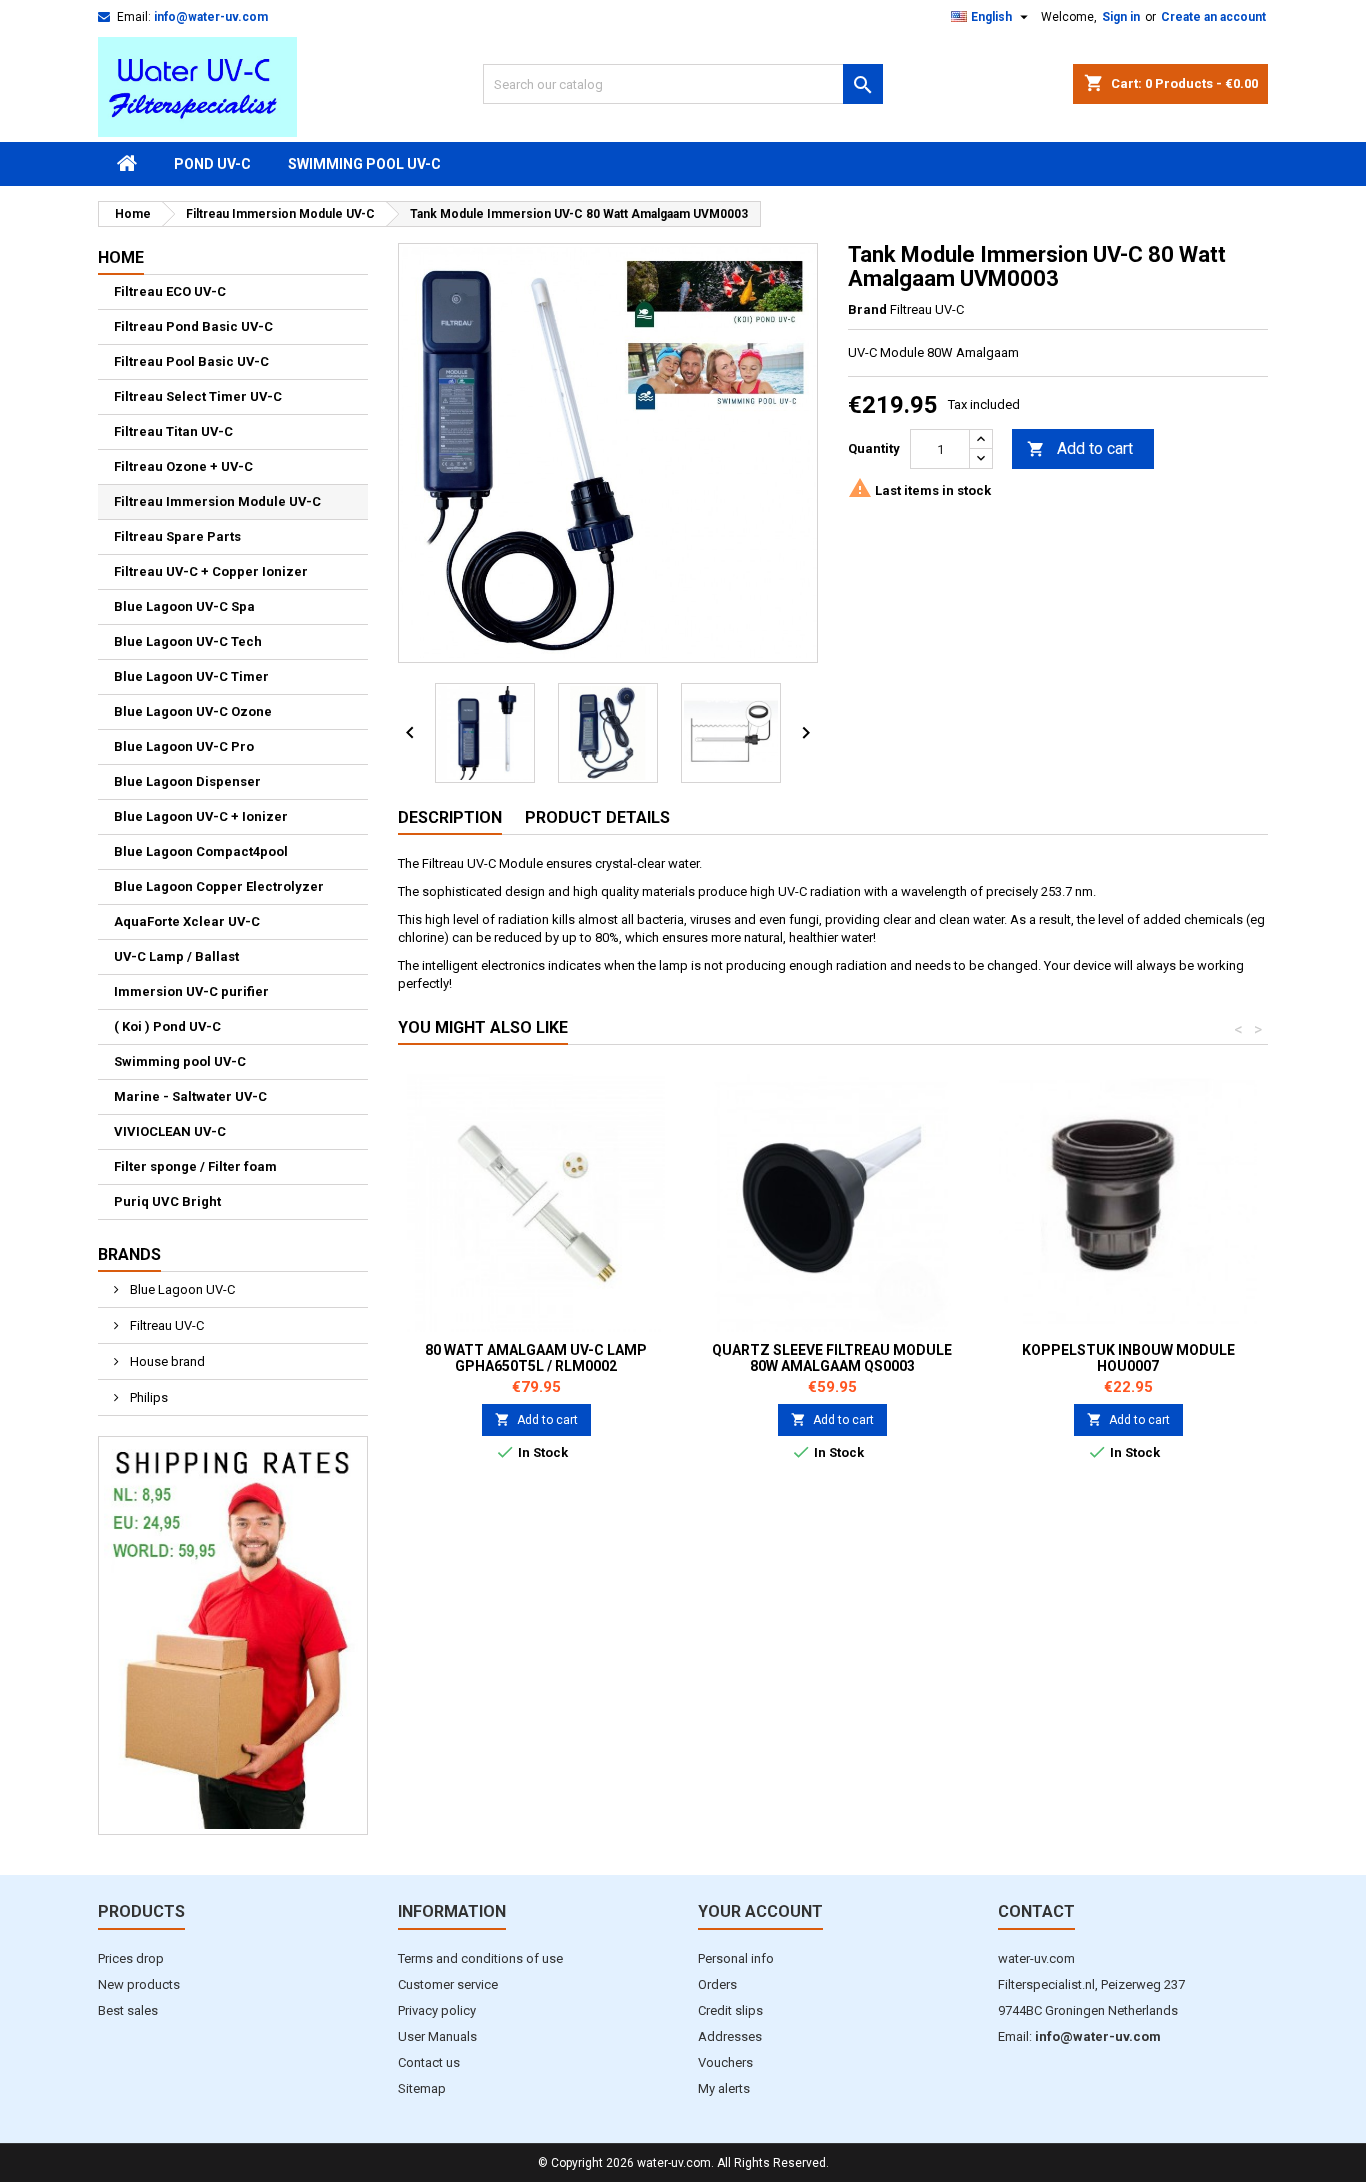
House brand (166, 1361)
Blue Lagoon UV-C (181, 1289)
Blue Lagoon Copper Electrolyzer (219, 886)
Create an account (1213, 17)
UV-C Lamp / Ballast (176, 956)
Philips (147, 1397)
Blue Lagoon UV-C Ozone (193, 711)
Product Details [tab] (597, 817)
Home (121, 257)
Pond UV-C (212, 164)
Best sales (128, 2010)
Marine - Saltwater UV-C (190, 1096)
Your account (760, 1911)
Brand (867, 309)
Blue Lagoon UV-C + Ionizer (201, 816)
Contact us (429, 2062)
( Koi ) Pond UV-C (167, 1026)
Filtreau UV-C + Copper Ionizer (211, 571)
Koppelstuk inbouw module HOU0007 (1128, 1358)
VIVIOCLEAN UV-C (170, 1131)
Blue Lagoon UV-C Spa (184, 606)
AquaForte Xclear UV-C (187, 921)
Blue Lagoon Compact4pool (201, 851)
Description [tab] (450, 817)
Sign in (1121, 17)
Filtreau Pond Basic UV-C (193, 326)
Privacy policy (437, 2010)
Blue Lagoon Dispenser (187, 781)
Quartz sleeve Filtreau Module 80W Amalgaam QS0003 (832, 1358)
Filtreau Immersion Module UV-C (217, 501)
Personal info (736, 1958)
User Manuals (437, 2036)
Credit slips (730, 2010)
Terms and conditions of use (480, 1958)
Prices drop (131, 1958)
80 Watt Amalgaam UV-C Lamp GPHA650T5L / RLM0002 (536, 1358)
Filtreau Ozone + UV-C (183, 466)
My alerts (724, 2088)
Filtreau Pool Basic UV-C (191, 361)
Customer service (448, 1984)
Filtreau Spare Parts (177, 536)
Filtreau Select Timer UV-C (198, 396)
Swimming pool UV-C (364, 164)
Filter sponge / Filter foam (195, 1166)
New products (139, 1984)
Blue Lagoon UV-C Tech (188, 641)
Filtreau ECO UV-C (170, 291)
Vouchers (725, 2062)
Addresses (730, 2036)
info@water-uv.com (211, 17)
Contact (1036, 1911)
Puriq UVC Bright (167, 1201)
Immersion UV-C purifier (191, 991)
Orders (717, 1984)
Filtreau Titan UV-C (173, 431)
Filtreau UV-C (165, 1325)
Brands (129, 1254)
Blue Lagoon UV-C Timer (191, 676)
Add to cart (1080, 448)
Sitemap (422, 2088)
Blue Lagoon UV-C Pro (184, 746)
